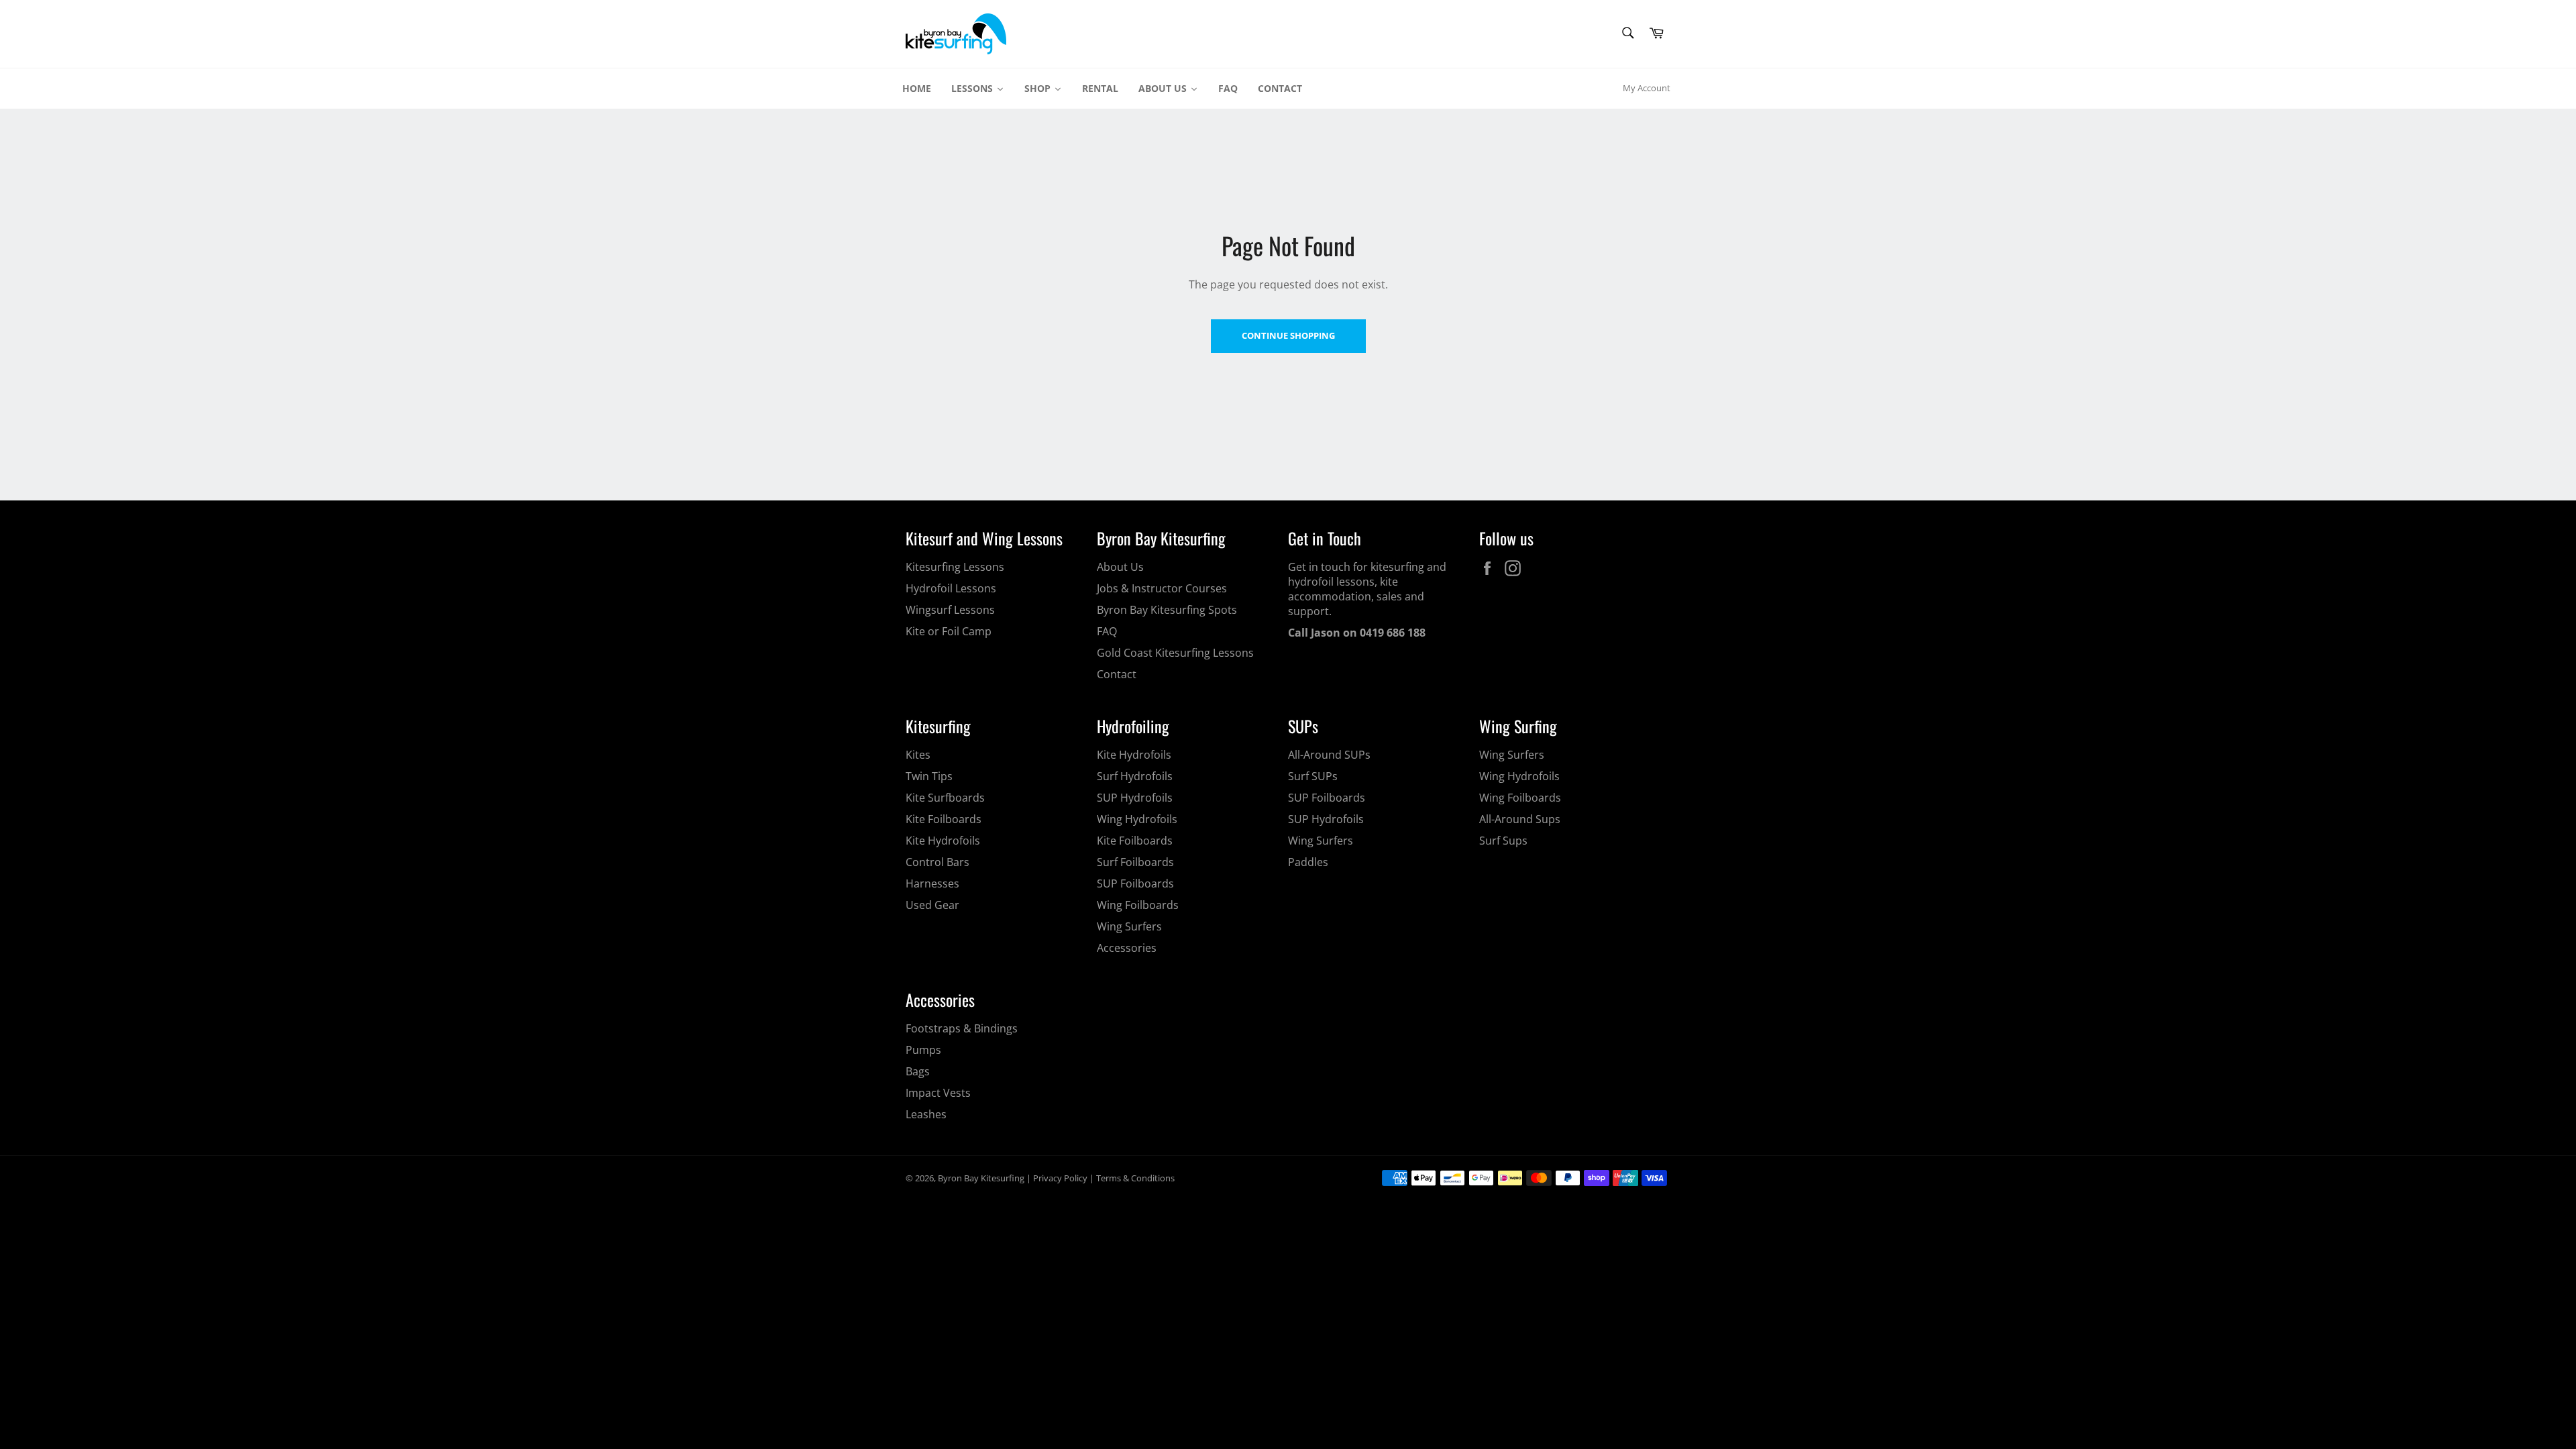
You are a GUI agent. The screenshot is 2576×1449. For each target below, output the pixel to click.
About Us (1120, 567)
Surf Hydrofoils (1135, 776)
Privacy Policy (1060, 1178)
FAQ (1107, 631)
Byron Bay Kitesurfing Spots (1167, 610)
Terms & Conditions (1135, 1178)
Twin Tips (929, 776)
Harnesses (932, 883)
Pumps (923, 1050)
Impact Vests (938, 1093)
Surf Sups (1503, 841)
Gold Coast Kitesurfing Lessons (1175, 653)
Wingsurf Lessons (950, 610)
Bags (918, 1071)
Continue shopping (1288, 335)
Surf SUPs (1313, 776)
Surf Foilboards (1135, 862)
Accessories (1127, 948)
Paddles (1308, 862)
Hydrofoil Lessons (951, 588)
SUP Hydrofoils (1135, 798)
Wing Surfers (1129, 926)
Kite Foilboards (944, 819)
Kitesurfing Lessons (955, 567)
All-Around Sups (1520, 819)
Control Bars (937, 862)
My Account (1647, 88)
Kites (918, 755)
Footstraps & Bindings (962, 1028)
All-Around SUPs (1329, 755)
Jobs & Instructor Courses (1162, 588)
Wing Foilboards (1138, 905)
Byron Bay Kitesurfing (981, 1178)
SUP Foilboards (1135, 883)
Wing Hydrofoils (1137, 819)
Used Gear (932, 905)
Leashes (926, 1114)
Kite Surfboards (945, 798)
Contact (1117, 674)
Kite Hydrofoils (943, 841)
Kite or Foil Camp (949, 631)
